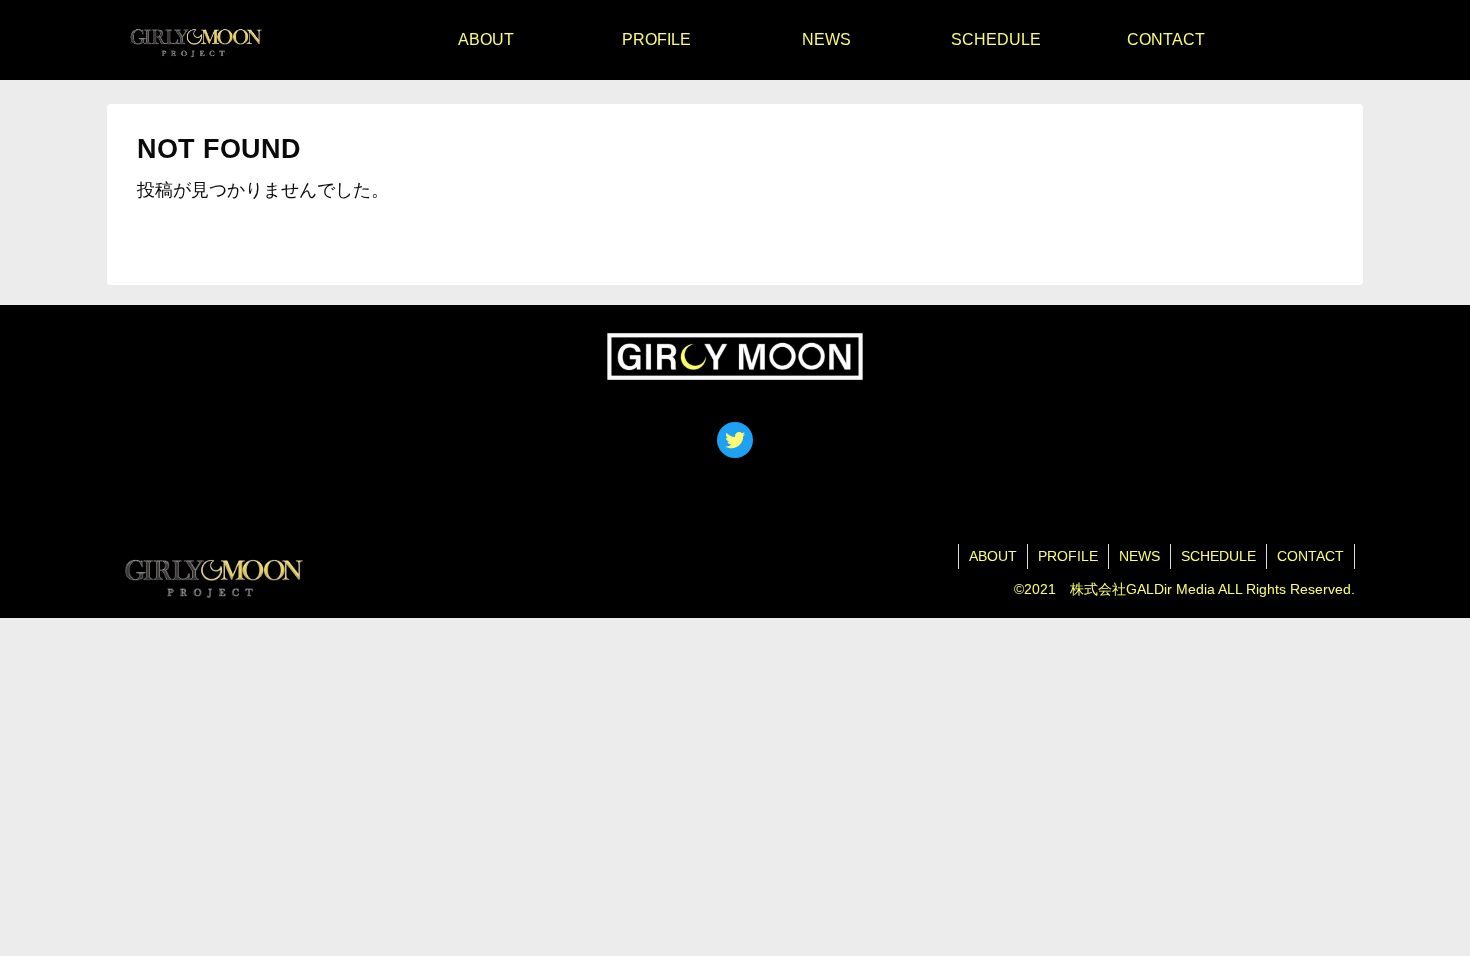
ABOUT (993, 556)
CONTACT (1310, 556)
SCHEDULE (1218, 556)
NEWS (1139, 556)
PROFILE (1068, 556)
